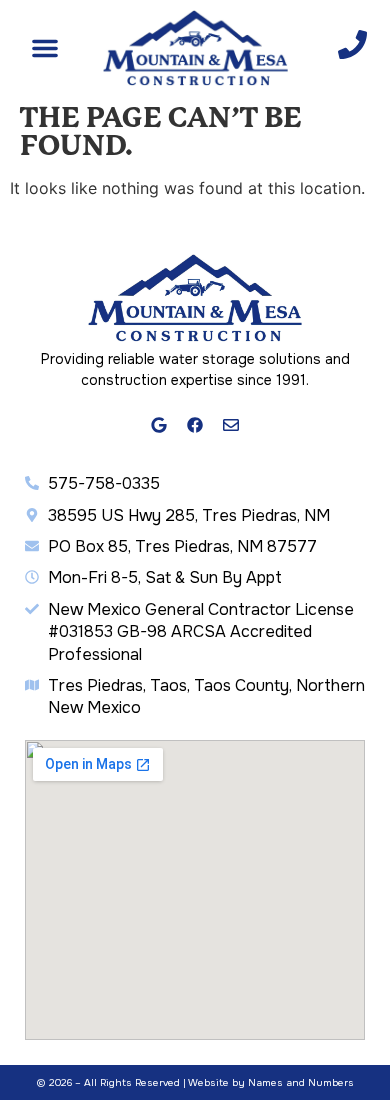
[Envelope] (231, 426)
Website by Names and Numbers (271, 1082)
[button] (45, 48)
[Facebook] (195, 426)
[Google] (160, 426)
